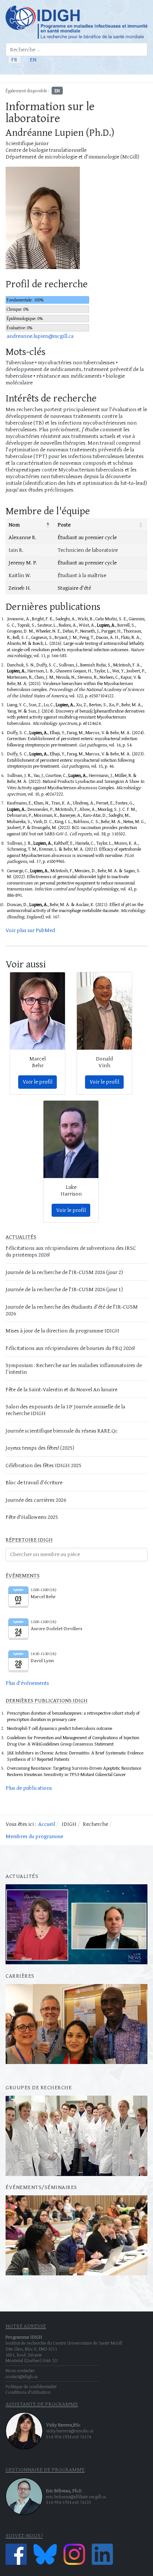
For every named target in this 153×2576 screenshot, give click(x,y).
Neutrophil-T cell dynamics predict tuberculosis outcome (60, 1728)
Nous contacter (20, 2370)
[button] (144, 79)
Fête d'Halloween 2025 (32, 1517)
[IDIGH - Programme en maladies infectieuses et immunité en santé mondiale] (76, 22)
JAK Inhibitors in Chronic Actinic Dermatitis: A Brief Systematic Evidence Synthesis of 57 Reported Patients (75, 1756)
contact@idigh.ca (22, 2376)
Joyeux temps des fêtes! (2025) (40, 1448)
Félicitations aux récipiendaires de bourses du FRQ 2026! (70, 1348)
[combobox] (76, 49)
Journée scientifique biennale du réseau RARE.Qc (62, 1431)
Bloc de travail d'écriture (34, 1482)
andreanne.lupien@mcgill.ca (40, 336)
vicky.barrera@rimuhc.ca (70, 2431)
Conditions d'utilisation (28, 2392)
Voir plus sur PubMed (30, 930)
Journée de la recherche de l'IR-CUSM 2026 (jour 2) (64, 1272)
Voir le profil (38, 1081)
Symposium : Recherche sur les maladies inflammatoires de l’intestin (74, 1368)
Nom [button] (14, 524)
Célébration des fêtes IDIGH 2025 (43, 1465)
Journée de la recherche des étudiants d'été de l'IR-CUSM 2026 (72, 1310)
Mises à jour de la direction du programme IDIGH (62, 1330)
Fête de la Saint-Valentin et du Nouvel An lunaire (61, 1389)
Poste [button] (64, 524)
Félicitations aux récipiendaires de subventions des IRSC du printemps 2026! (71, 1251)
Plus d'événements (27, 1683)
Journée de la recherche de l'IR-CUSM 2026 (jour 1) (64, 1289)
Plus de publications (29, 1788)
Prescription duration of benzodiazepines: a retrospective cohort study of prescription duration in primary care (73, 1716)
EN (33, 59)
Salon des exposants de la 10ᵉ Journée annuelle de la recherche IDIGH (65, 1410)
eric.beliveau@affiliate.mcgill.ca (76, 2497)
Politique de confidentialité (31, 2386)
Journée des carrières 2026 (36, 1500)
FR (14, 59)
